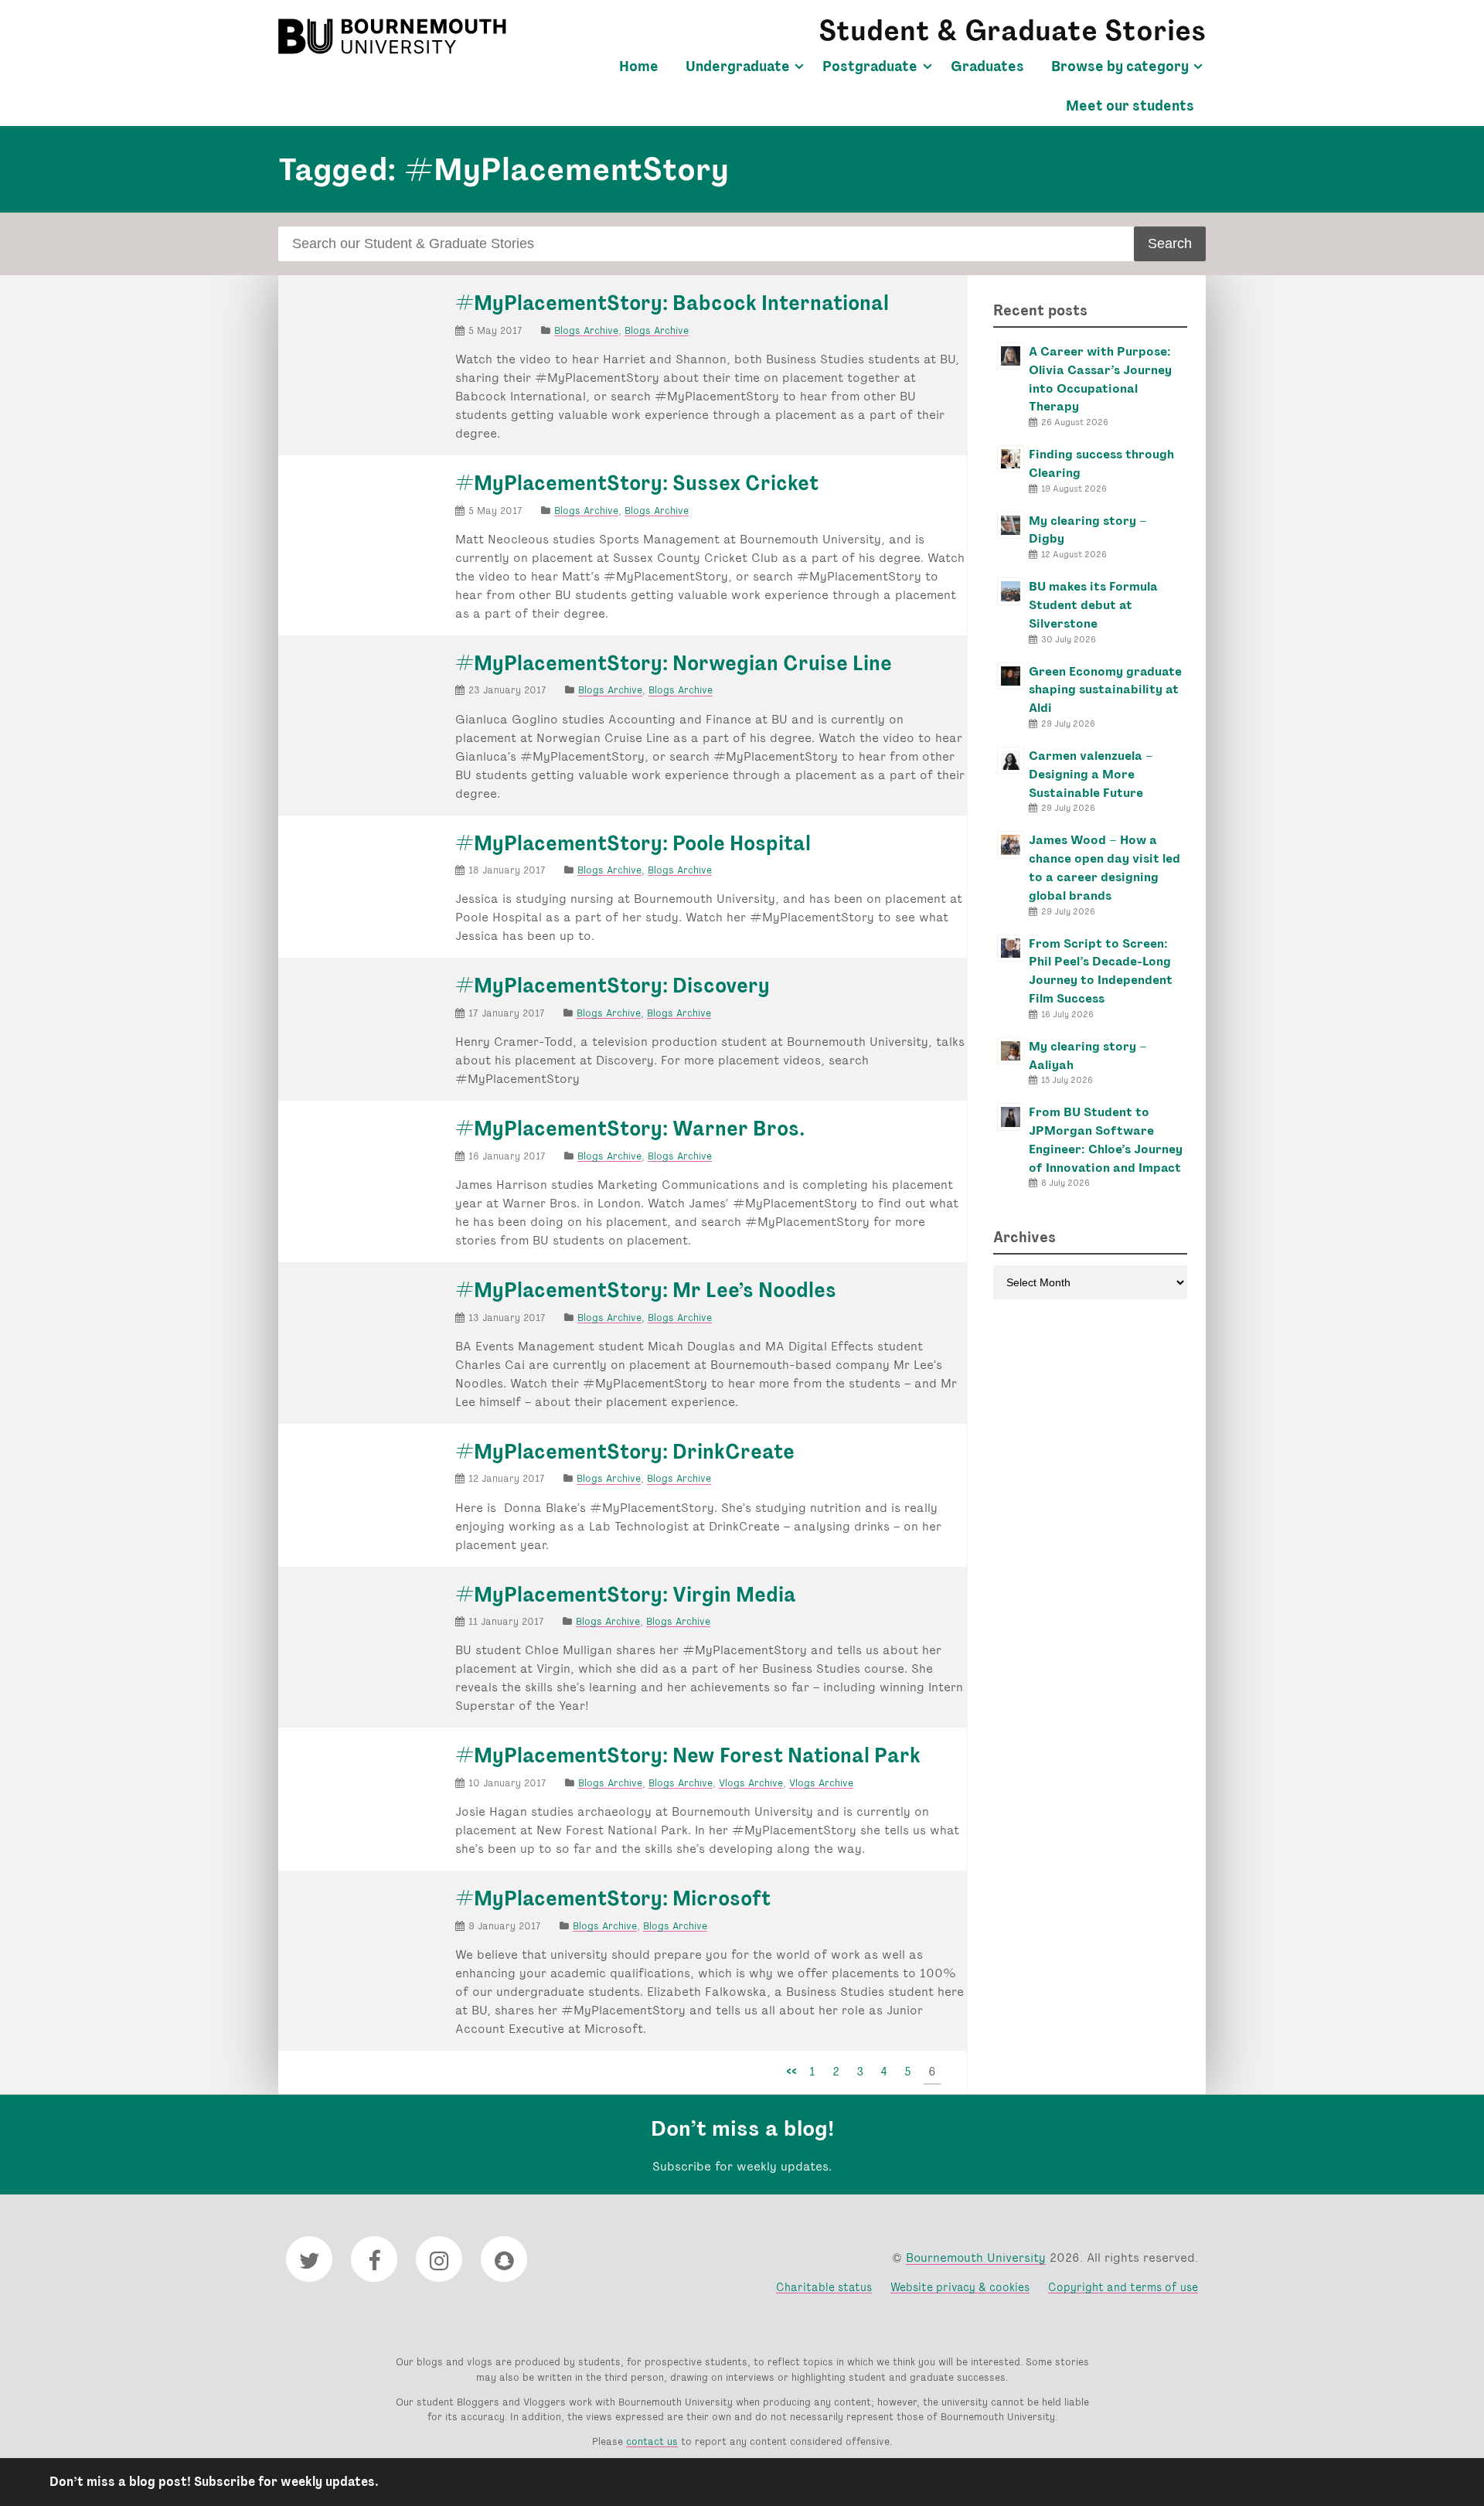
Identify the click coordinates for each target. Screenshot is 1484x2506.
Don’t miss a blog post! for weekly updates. (214, 2482)
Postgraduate (870, 66)
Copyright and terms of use (1123, 2287)
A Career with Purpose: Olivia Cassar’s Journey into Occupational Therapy (1100, 379)
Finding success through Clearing (1101, 463)
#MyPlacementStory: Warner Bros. (630, 1129)
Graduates (987, 66)
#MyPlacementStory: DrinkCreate (625, 1452)
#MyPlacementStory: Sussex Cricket (637, 483)
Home (639, 66)
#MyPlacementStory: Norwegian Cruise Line (674, 663)
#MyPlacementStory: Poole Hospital (633, 843)
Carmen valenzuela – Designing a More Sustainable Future (1091, 774)
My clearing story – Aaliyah (1088, 1056)
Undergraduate (738, 66)
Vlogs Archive (751, 1783)
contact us (652, 2441)
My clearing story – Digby (1088, 530)
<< (791, 2071)
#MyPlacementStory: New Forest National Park (688, 1755)
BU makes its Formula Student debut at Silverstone (1093, 605)
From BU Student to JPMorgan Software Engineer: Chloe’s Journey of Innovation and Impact (1106, 1139)
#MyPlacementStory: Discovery (613, 986)
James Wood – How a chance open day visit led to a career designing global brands (1104, 867)
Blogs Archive (586, 330)
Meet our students (1130, 106)
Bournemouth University (394, 36)
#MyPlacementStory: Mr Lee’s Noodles (646, 1290)
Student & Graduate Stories (1012, 31)
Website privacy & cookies (960, 2287)
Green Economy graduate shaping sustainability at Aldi (1105, 690)
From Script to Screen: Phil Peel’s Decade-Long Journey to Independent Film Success (1101, 971)
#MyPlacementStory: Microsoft (613, 1898)
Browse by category (1120, 66)
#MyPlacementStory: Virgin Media (626, 1595)
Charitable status (824, 2287)
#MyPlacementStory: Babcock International (672, 303)
